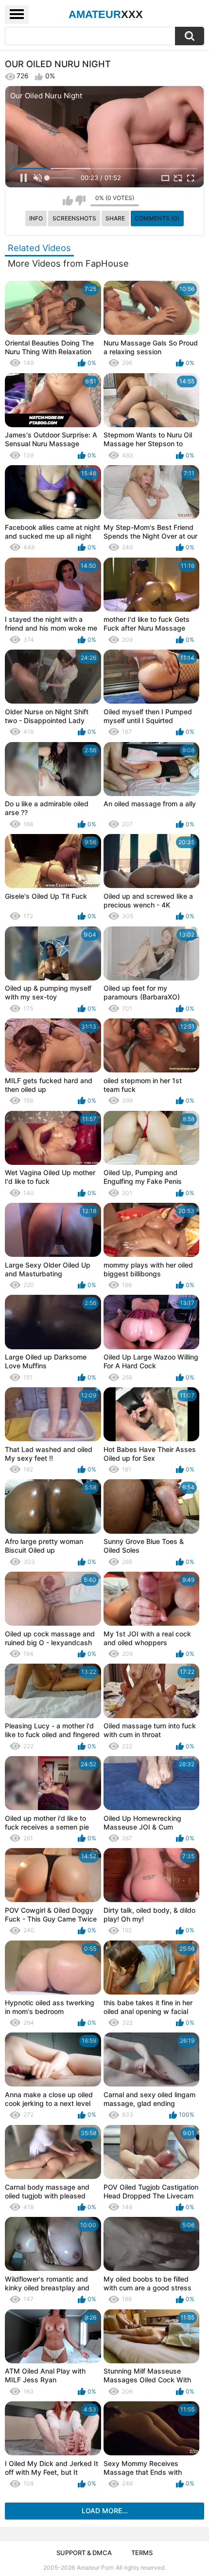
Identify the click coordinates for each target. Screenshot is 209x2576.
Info (36, 218)
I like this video (68, 200)
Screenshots (74, 218)
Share (115, 218)
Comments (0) (157, 218)
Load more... (105, 2511)
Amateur (106, 14)
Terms (142, 2553)
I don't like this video (80, 200)
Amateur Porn (95, 2567)
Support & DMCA (84, 2553)
